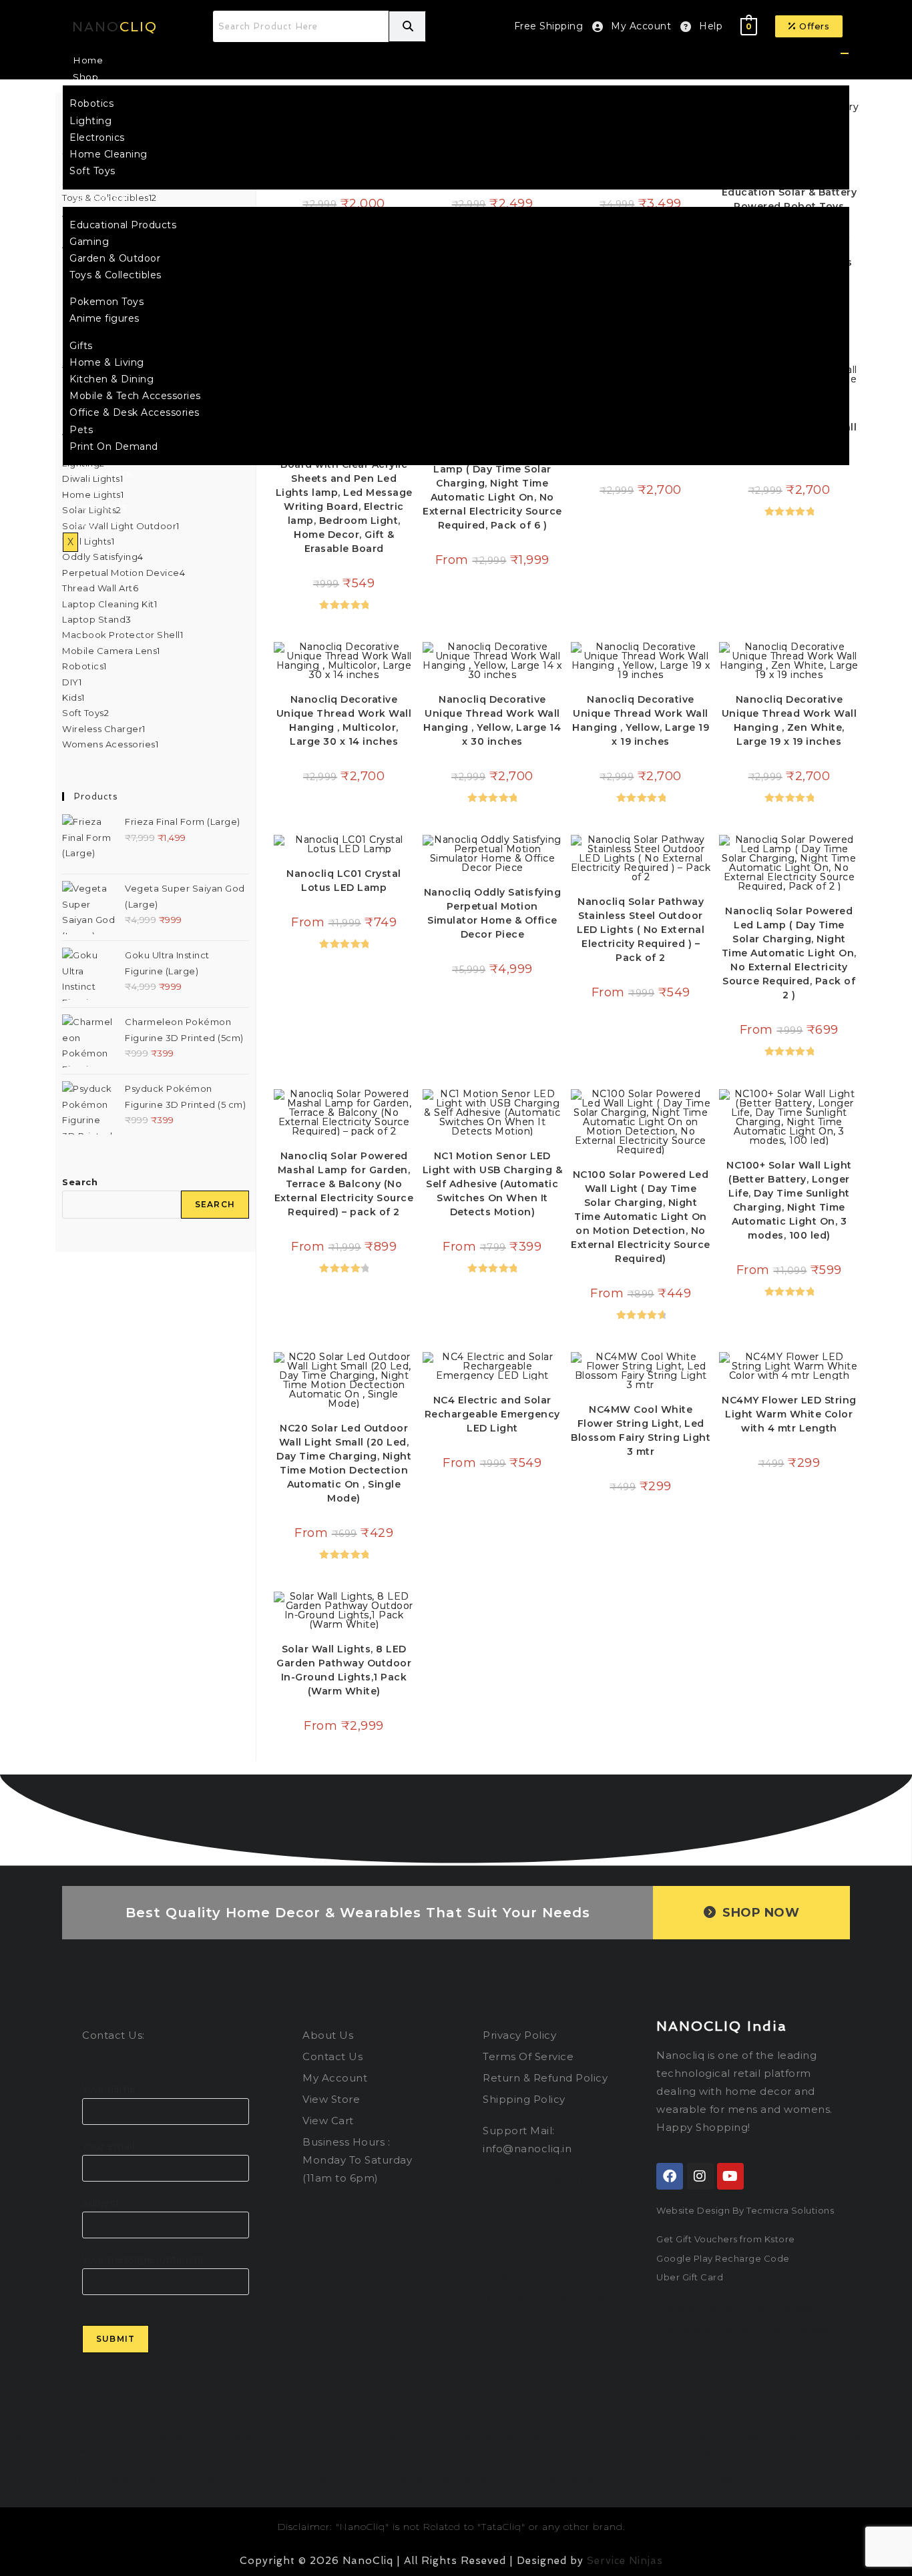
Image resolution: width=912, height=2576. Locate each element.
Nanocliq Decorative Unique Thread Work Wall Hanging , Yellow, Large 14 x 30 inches (492, 720)
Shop (85, 77)
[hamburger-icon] (845, 53)
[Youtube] (730, 2176)
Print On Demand (114, 446)
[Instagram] (700, 2176)
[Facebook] (670, 2176)
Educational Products (123, 225)
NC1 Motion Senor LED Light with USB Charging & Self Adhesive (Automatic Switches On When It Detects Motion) (493, 1184)
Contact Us (99, 507)
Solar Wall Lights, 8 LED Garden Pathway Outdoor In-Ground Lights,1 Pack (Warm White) (344, 1670)
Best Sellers (102, 473)
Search (80, 1182)
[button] (809, 26)
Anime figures (104, 318)
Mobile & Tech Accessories (135, 396)
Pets (81, 430)
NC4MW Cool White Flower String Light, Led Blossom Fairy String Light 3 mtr (641, 1430)
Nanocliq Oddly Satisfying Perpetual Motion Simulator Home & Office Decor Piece (493, 913)
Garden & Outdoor (115, 258)
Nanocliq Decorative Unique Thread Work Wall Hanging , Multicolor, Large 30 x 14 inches (344, 720)
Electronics (97, 137)
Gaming (89, 242)
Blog (84, 524)
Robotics (91, 103)
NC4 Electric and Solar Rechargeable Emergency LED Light (492, 1414)
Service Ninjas (625, 2561)
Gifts (81, 346)
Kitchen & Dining (111, 379)
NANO (115, 27)
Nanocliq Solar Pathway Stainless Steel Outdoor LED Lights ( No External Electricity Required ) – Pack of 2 (641, 930)
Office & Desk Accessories (135, 412)
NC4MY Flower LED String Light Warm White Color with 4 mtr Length (789, 1414)
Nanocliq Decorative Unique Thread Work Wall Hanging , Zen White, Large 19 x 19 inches (789, 720)
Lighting (90, 121)
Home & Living (107, 362)
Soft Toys (92, 171)
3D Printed (99, 198)
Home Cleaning (108, 154)
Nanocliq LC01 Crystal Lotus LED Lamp (344, 881)
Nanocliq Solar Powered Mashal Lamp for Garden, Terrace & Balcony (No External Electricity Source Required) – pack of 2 (344, 1184)
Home (88, 60)
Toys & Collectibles (116, 275)
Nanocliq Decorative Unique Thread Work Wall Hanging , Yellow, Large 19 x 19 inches (641, 720)
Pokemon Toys (106, 302)
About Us (95, 490)
